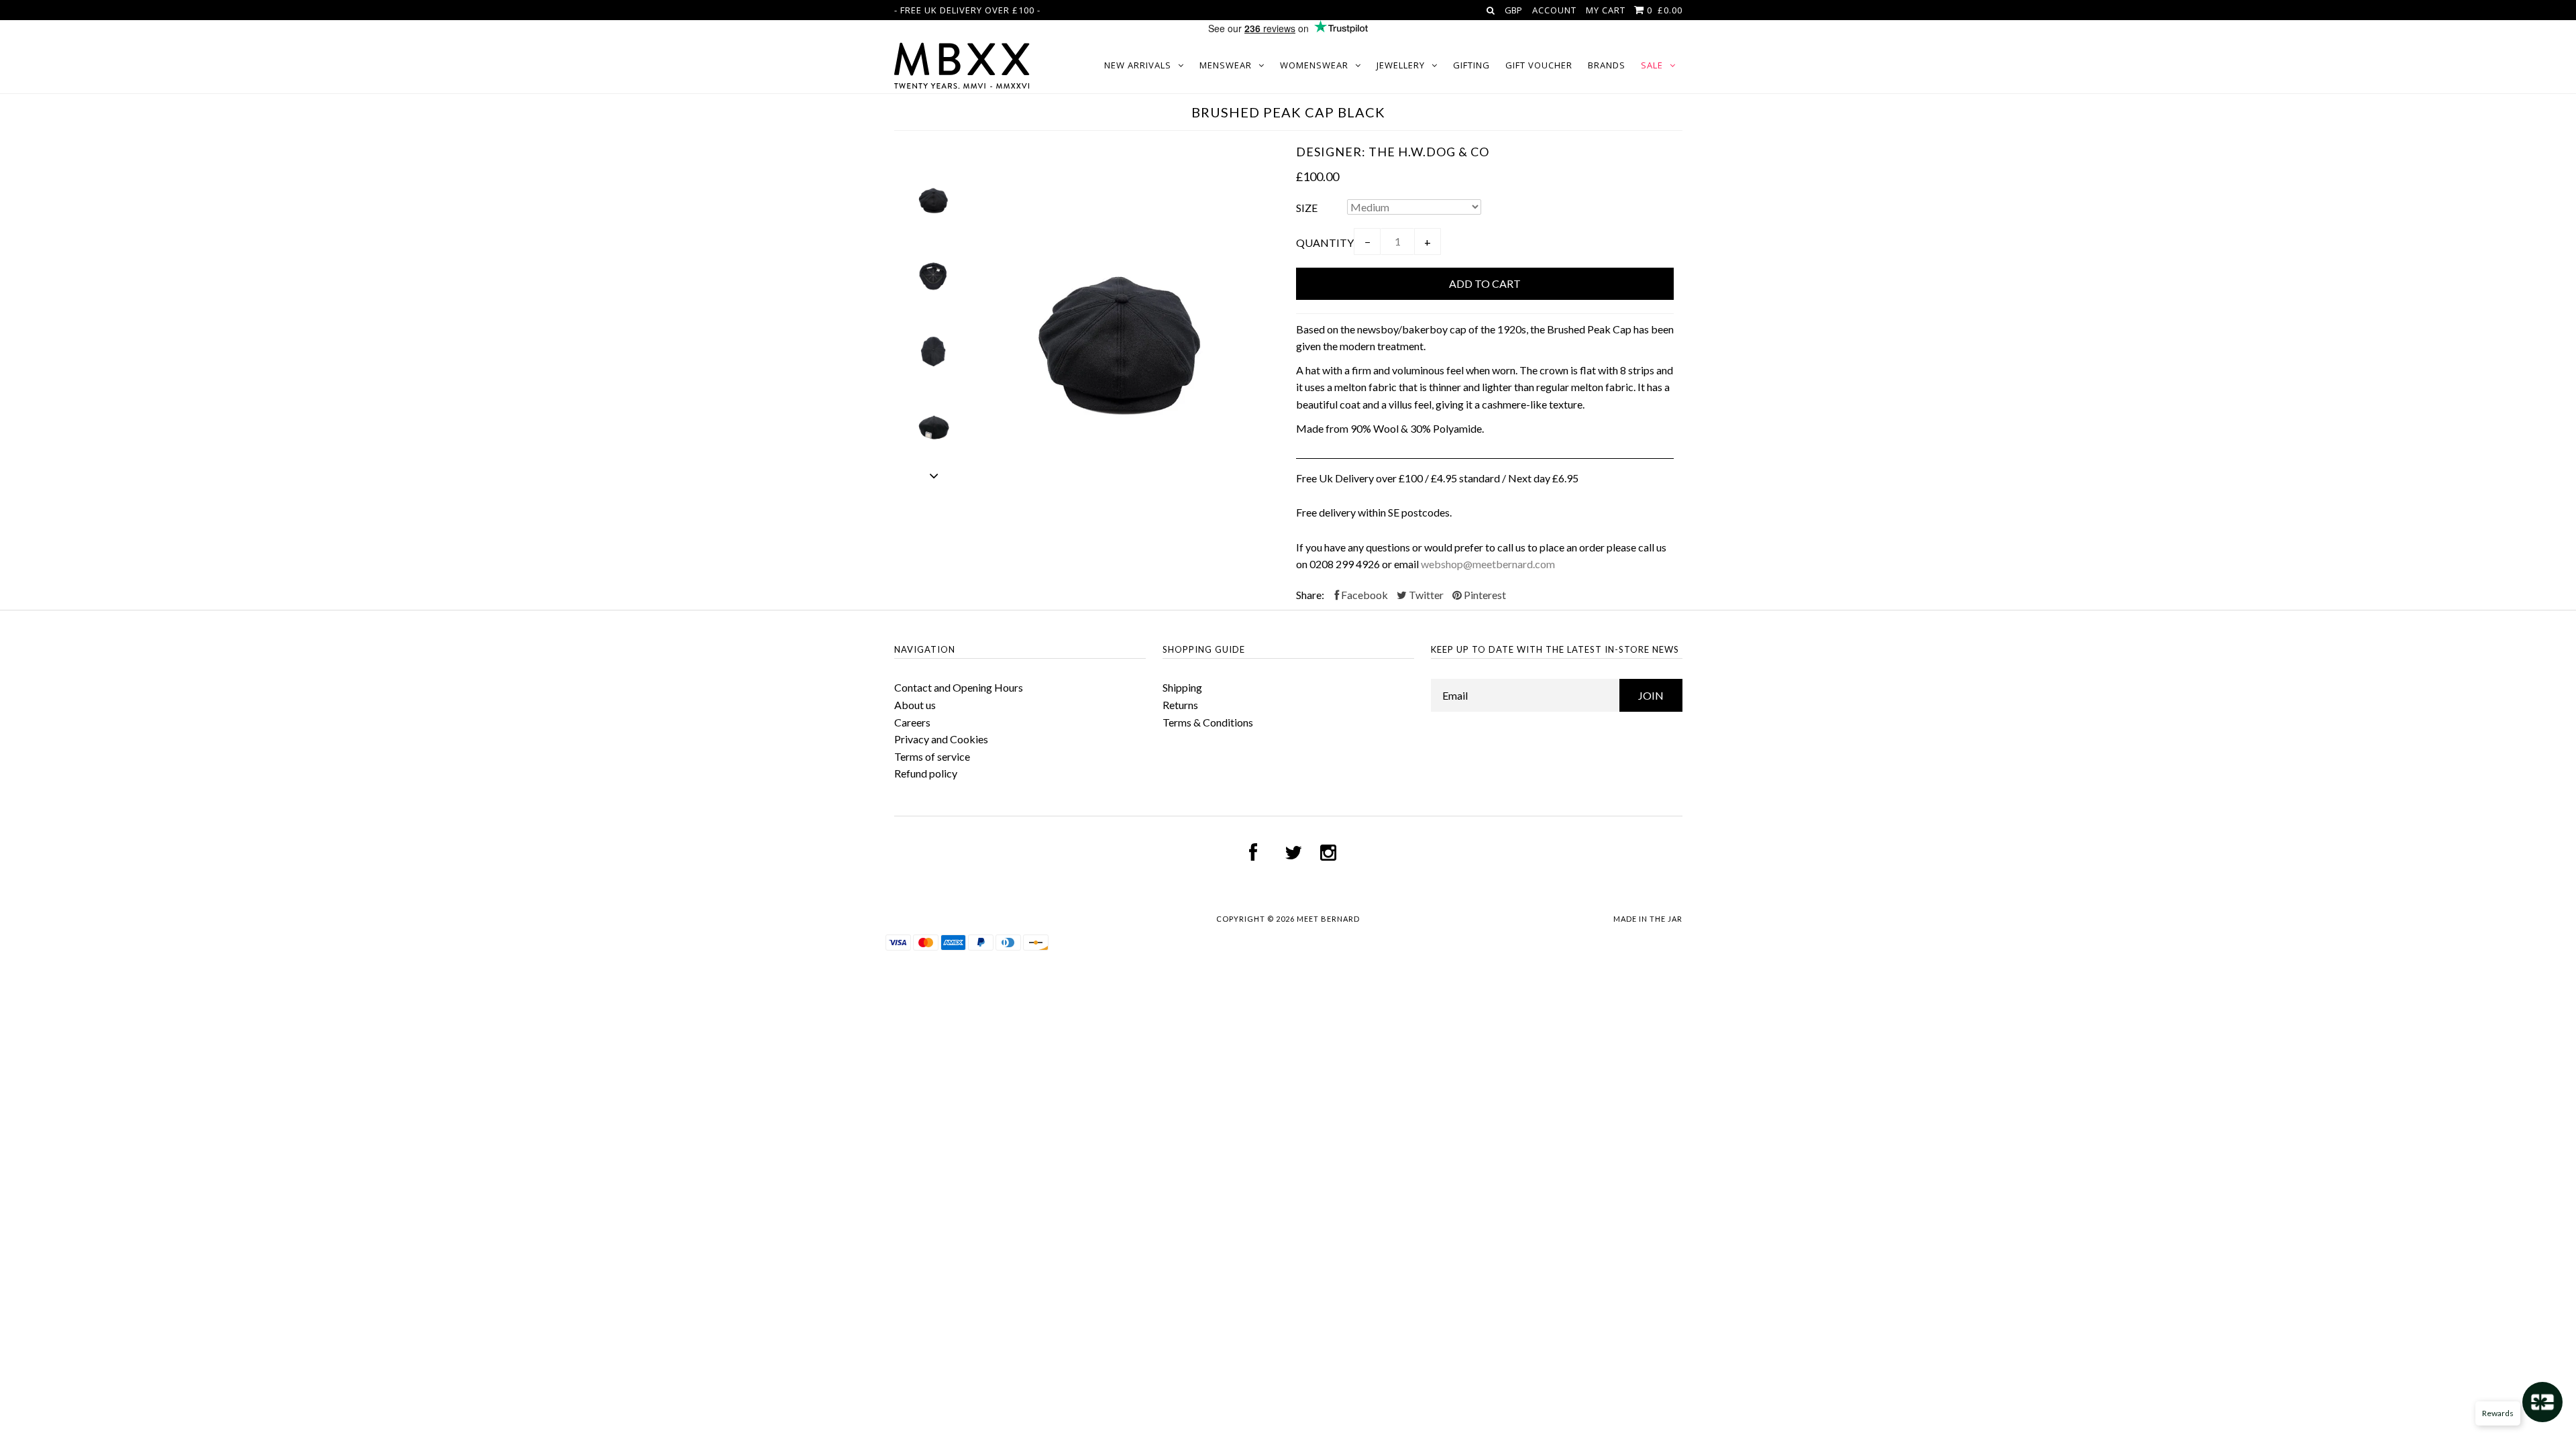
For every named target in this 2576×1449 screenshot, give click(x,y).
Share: (1310, 595)
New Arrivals (1138, 65)
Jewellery (1401, 65)
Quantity (1325, 243)
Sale (1652, 65)
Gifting (1471, 65)
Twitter (1425, 595)
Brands (1607, 65)
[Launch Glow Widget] (2542, 1402)
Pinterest (1484, 595)
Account (1554, 10)
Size (1307, 208)
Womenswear (1314, 65)
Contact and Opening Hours (959, 687)
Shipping (1182, 687)
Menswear (1226, 65)
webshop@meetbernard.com (1488, 564)
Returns (1180, 705)
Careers (912, 722)
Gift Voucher (1539, 65)
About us (915, 705)
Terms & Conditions (1208, 722)
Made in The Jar (1648, 919)
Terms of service (932, 756)
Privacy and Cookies (941, 739)
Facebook (1363, 595)
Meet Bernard (1328, 919)
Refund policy (926, 773)
